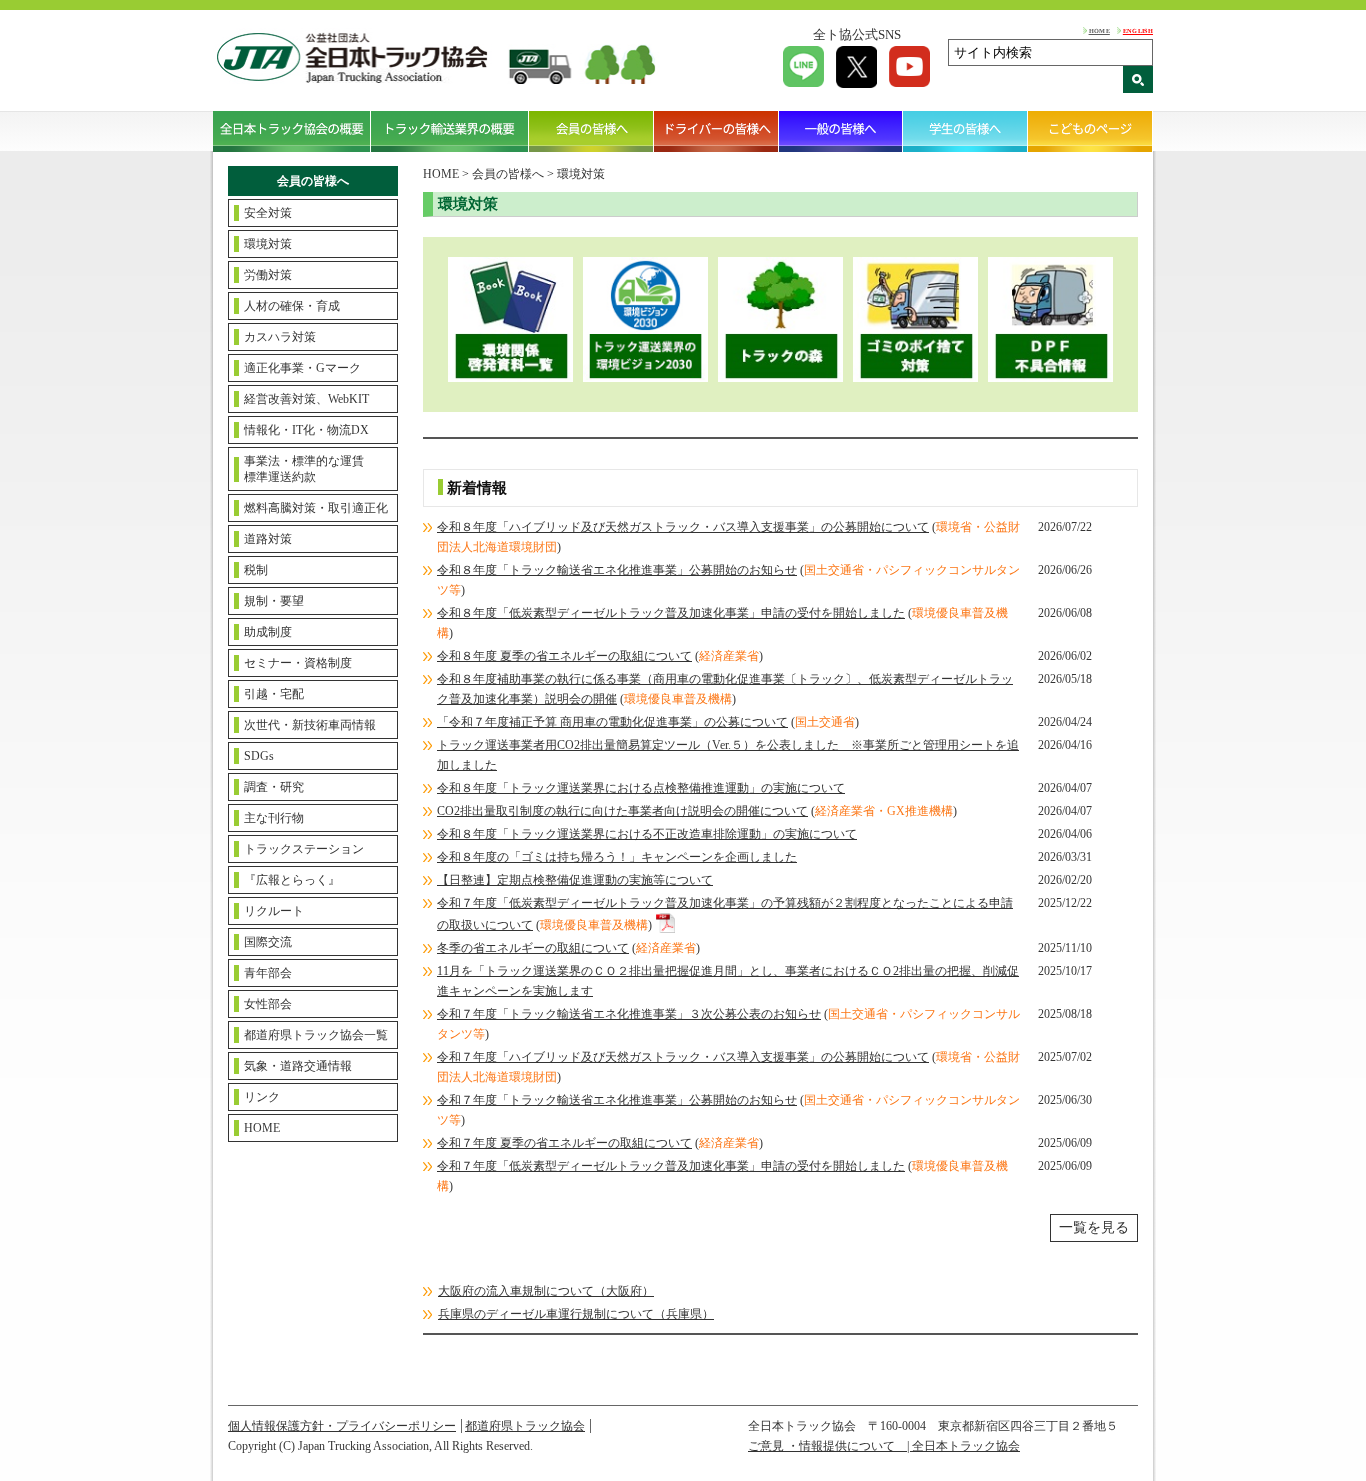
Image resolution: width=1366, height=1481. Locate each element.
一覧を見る (1094, 1227)
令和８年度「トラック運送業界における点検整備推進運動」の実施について (641, 788)
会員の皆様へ (591, 131)
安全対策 (268, 213)
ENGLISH (1138, 30)
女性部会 (268, 1004)
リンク (262, 1097)
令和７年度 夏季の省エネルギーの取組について (564, 1143)
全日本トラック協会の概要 (292, 131)
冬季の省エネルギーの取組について (533, 948)
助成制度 (268, 632)
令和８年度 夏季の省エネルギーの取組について (564, 656)
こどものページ (1090, 131)
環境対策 (268, 244)
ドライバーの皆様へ (716, 131)
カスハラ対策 (280, 337)
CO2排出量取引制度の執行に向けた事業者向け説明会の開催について (622, 811)
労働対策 (268, 275)
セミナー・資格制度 (298, 663)
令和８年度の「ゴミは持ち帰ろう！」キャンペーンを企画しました (617, 857)
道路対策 (268, 539)
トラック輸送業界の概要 (450, 131)
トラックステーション (304, 849)
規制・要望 (274, 601)
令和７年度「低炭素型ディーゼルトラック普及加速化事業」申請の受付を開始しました (671, 1166)
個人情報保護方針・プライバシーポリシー (342, 1426)
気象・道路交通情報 (298, 1066)
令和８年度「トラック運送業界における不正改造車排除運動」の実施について (647, 834)
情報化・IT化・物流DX (306, 430)
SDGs (259, 756)
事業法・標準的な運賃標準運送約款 (304, 469)
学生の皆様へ (965, 131)
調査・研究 (274, 787)
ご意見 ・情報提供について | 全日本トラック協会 (884, 1446)
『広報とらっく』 (292, 880)
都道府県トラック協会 (525, 1426)
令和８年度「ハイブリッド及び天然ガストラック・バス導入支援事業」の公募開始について (683, 527)
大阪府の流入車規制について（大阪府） (546, 1291)
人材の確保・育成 (292, 306)
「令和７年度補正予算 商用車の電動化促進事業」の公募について (612, 722)
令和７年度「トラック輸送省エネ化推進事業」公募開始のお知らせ (617, 1100)
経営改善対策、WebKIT (306, 399)
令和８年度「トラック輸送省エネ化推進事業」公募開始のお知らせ (617, 570)
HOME (1099, 30)
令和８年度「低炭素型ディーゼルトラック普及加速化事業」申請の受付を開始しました (671, 613)
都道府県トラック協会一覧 (316, 1035)
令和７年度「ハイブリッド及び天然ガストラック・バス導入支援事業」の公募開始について (683, 1057)
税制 (256, 570)
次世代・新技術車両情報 (310, 725)
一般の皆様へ (841, 131)
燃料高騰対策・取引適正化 (316, 508)
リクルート (274, 911)
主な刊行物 (274, 818)
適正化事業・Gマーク (302, 368)
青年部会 (268, 973)
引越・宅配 (274, 694)
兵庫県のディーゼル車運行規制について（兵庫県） (576, 1314)
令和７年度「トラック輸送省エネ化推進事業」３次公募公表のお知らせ (629, 1014)
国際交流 (268, 942)
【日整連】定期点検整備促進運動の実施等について (575, 880)
